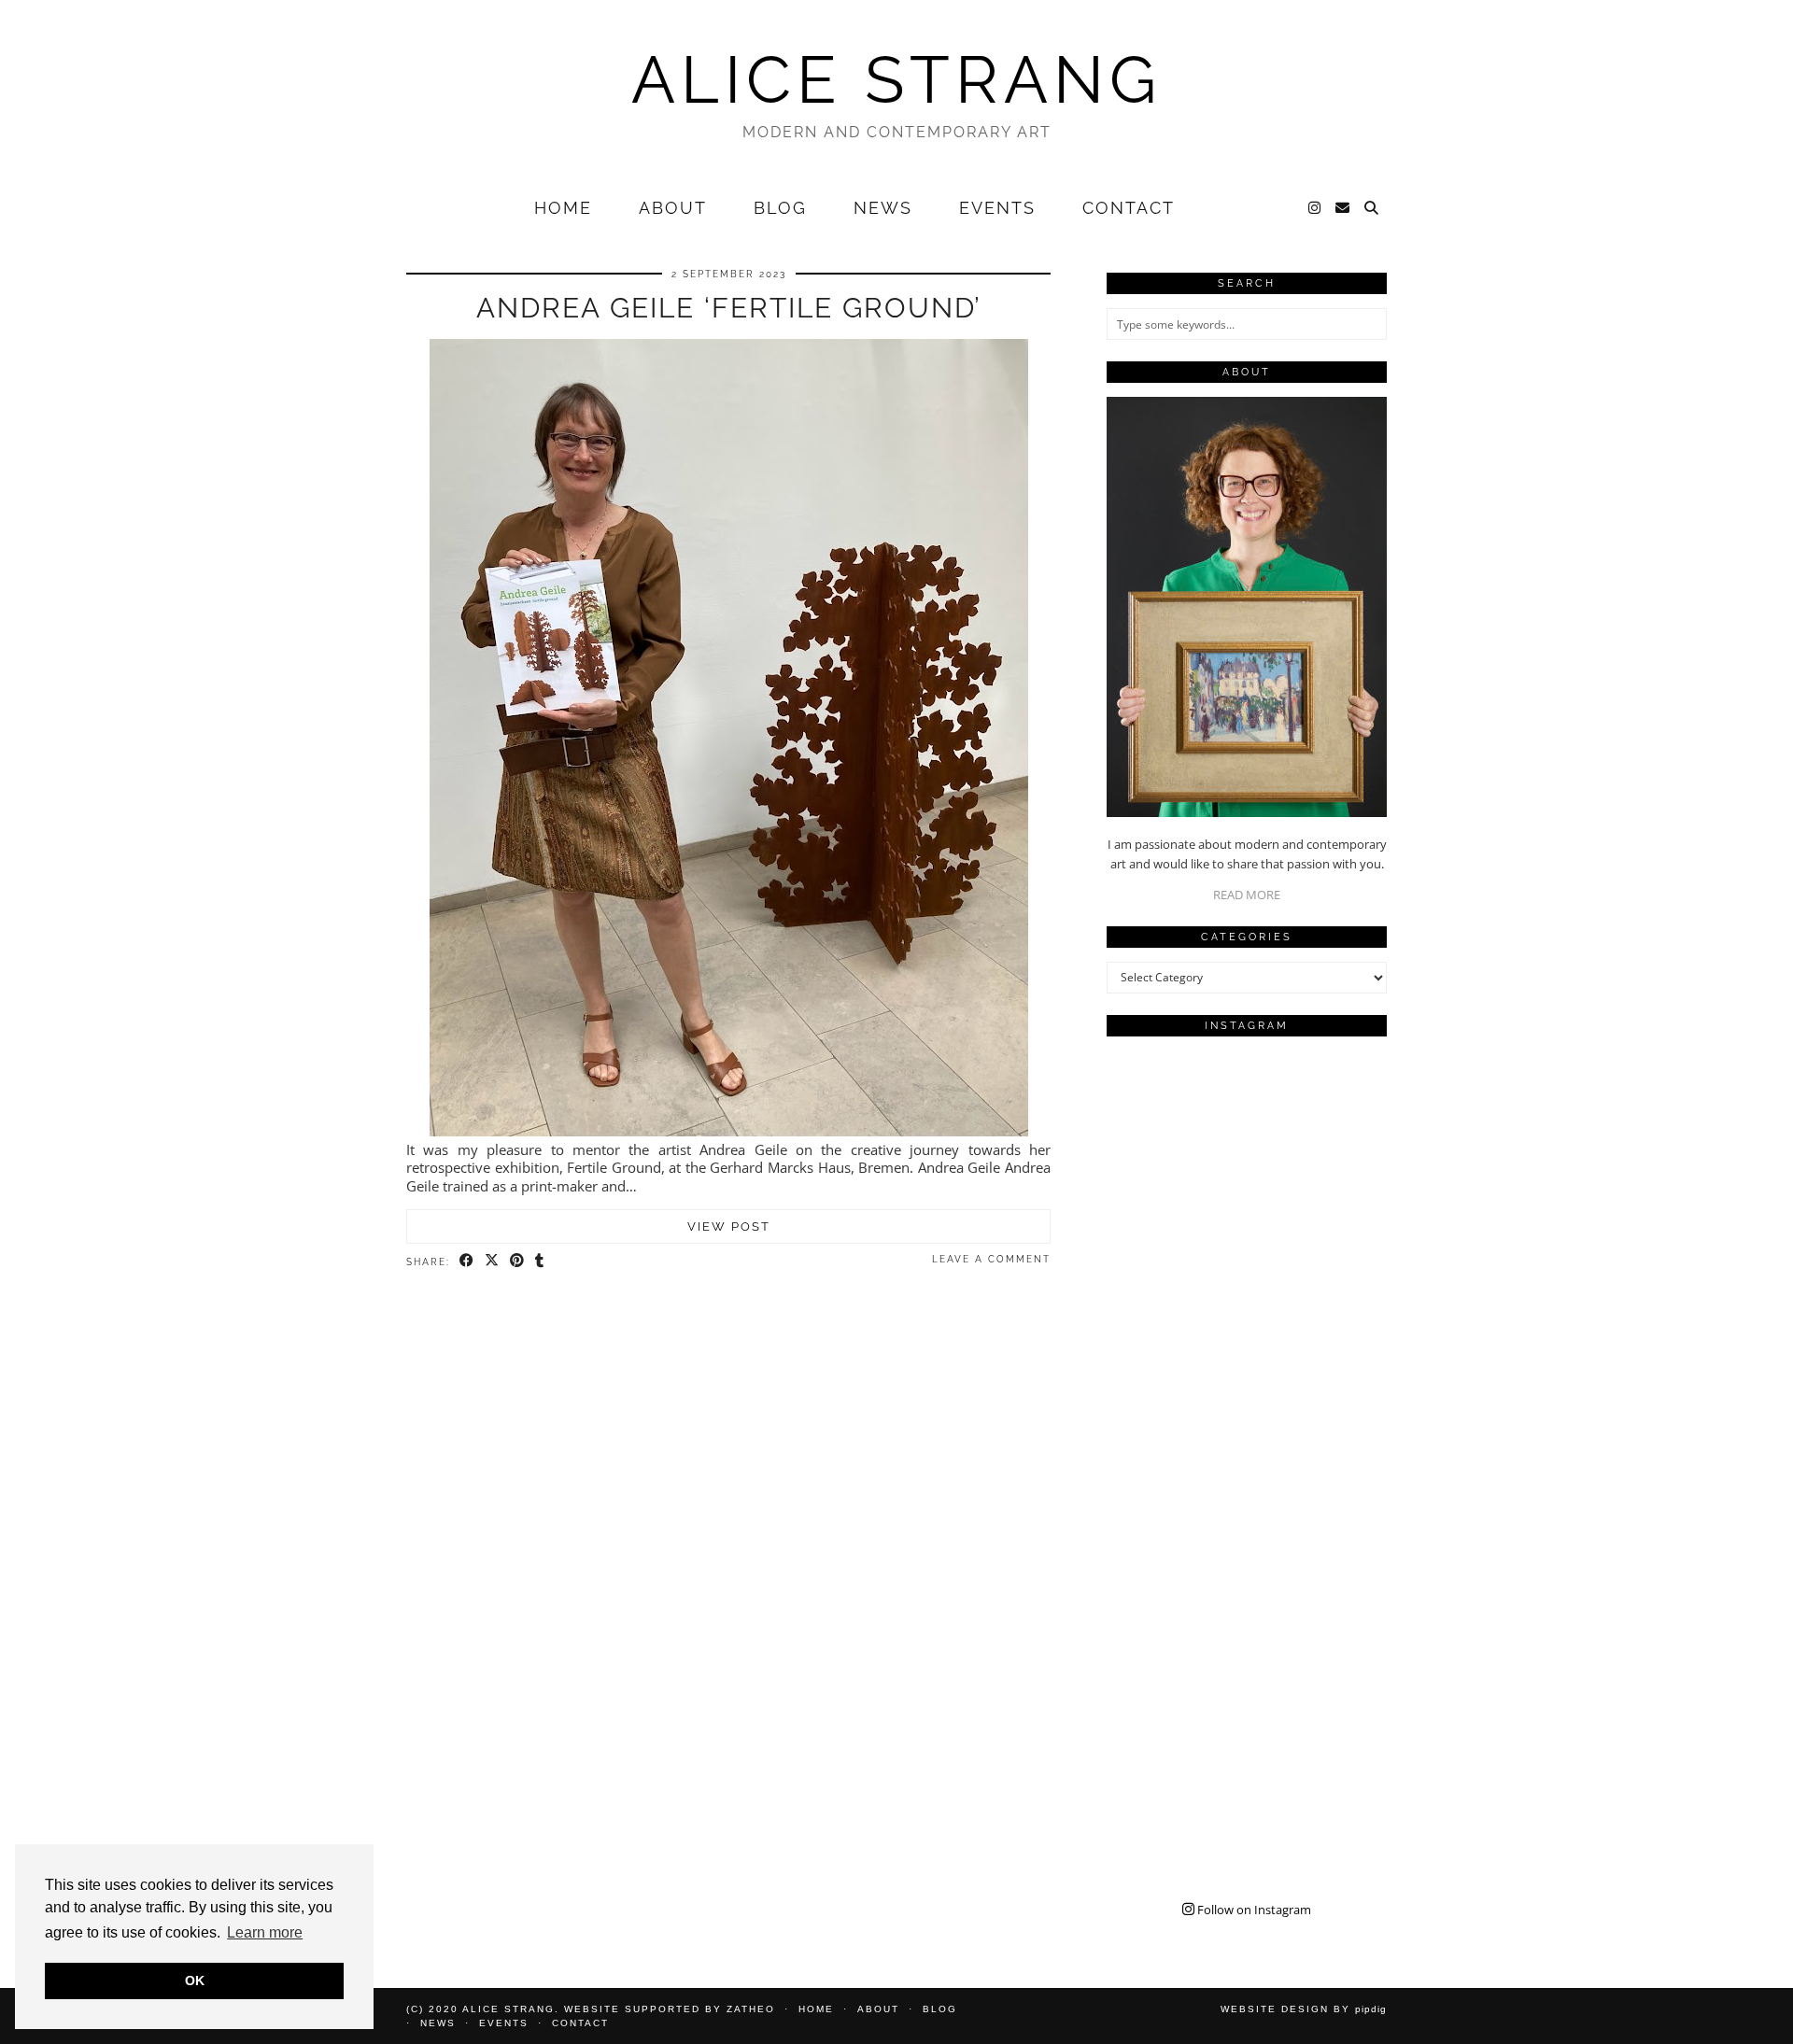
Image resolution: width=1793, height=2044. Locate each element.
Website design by (1304, 2009)
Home (563, 208)
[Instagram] (1315, 208)
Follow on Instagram (1253, 1910)
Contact (1129, 208)
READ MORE (1247, 895)
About (673, 208)
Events (997, 208)
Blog (780, 208)
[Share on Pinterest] (518, 1261)
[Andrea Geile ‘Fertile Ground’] (729, 1131)
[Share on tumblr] (540, 1261)
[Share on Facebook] (467, 1261)
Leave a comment (991, 1259)
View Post (729, 1226)
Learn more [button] (265, 1932)
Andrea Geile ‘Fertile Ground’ (729, 308)
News (883, 208)
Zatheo (751, 2009)
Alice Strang (896, 79)
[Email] (1343, 208)
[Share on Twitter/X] (493, 1261)
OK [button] (195, 1981)
